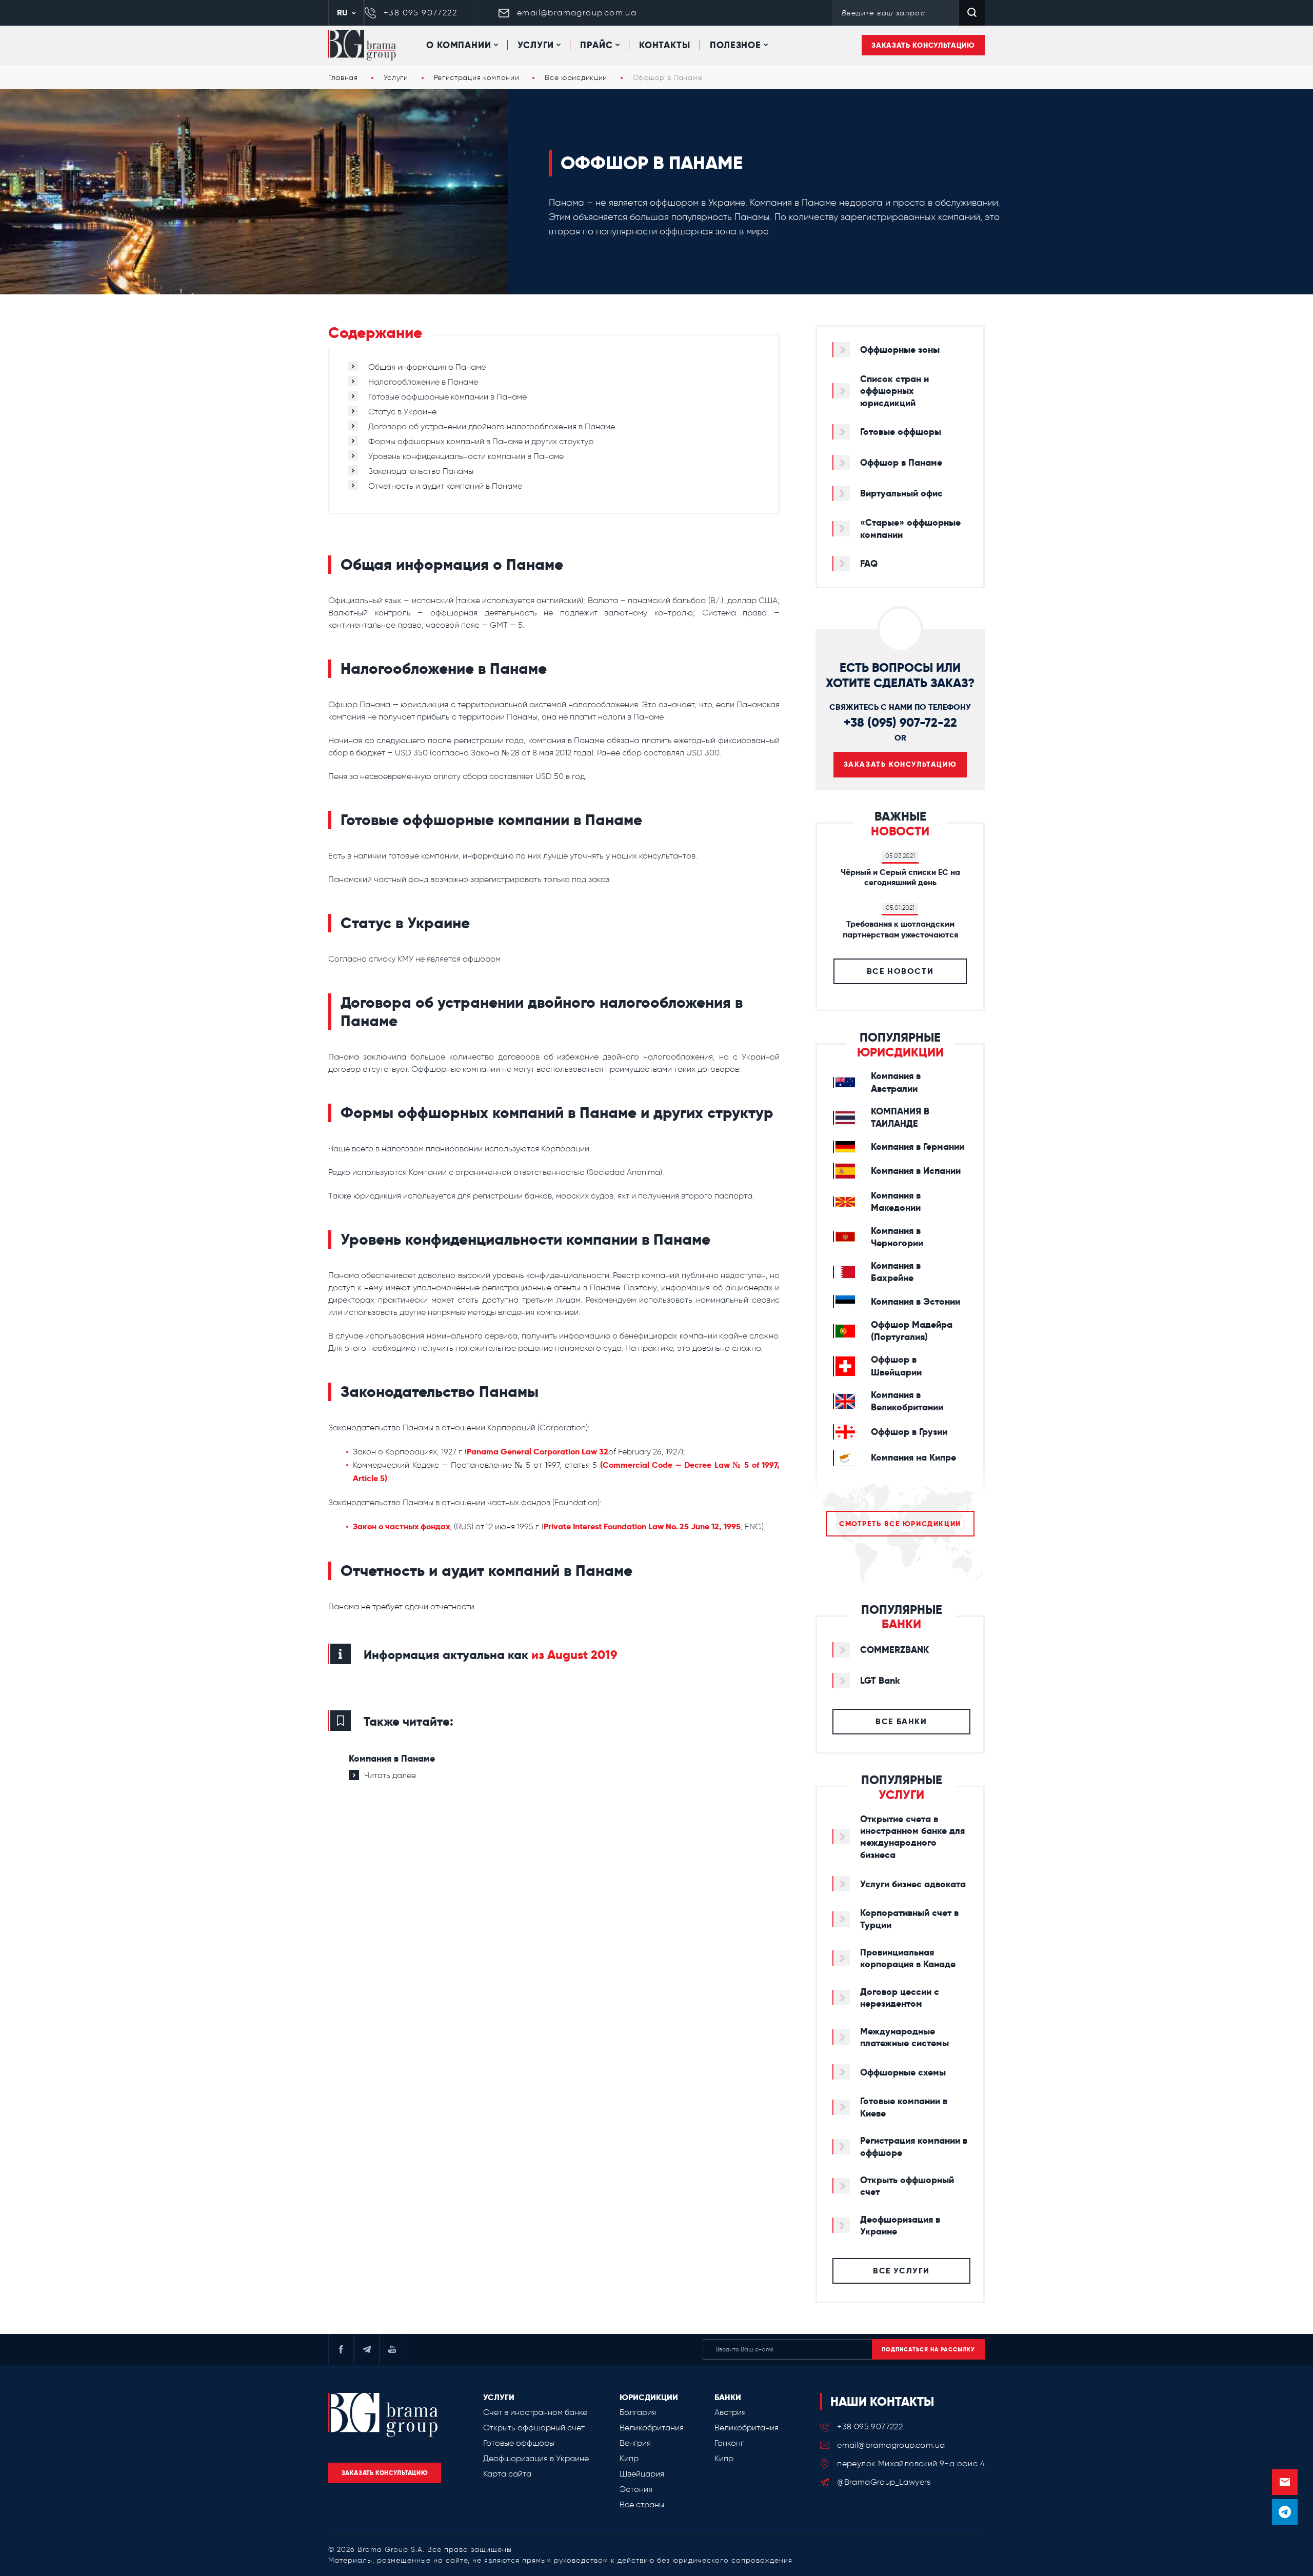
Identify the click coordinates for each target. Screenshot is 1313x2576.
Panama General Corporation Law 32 (538, 1452)
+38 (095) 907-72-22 (900, 722)
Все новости (900, 971)
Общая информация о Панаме (427, 367)
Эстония (636, 2489)
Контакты (665, 45)
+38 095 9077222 (420, 13)
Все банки (901, 1721)
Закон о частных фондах (401, 1526)
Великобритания (652, 2428)
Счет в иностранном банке (535, 2412)
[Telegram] (1285, 2512)
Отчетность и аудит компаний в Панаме (445, 486)
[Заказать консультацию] (1285, 2482)
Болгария (638, 2412)
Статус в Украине (402, 412)
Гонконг (729, 2443)
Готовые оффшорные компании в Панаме (447, 397)
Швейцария (642, 2474)
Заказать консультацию (923, 45)
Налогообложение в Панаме (423, 382)
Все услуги (901, 2271)
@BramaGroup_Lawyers (884, 2482)
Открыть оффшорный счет (534, 2428)
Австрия (730, 2412)
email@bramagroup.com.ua (577, 13)
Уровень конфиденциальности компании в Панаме (466, 456)
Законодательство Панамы (421, 471)
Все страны (642, 2504)
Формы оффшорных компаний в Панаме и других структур (481, 441)
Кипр (629, 2458)
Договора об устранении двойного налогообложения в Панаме (492, 426)
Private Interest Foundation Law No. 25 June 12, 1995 (642, 1526)
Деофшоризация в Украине (536, 2458)
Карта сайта (507, 2474)
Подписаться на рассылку (928, 2349)
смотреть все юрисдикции (900, 1524)
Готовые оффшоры (519, 2443)
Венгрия (635, 2443)
